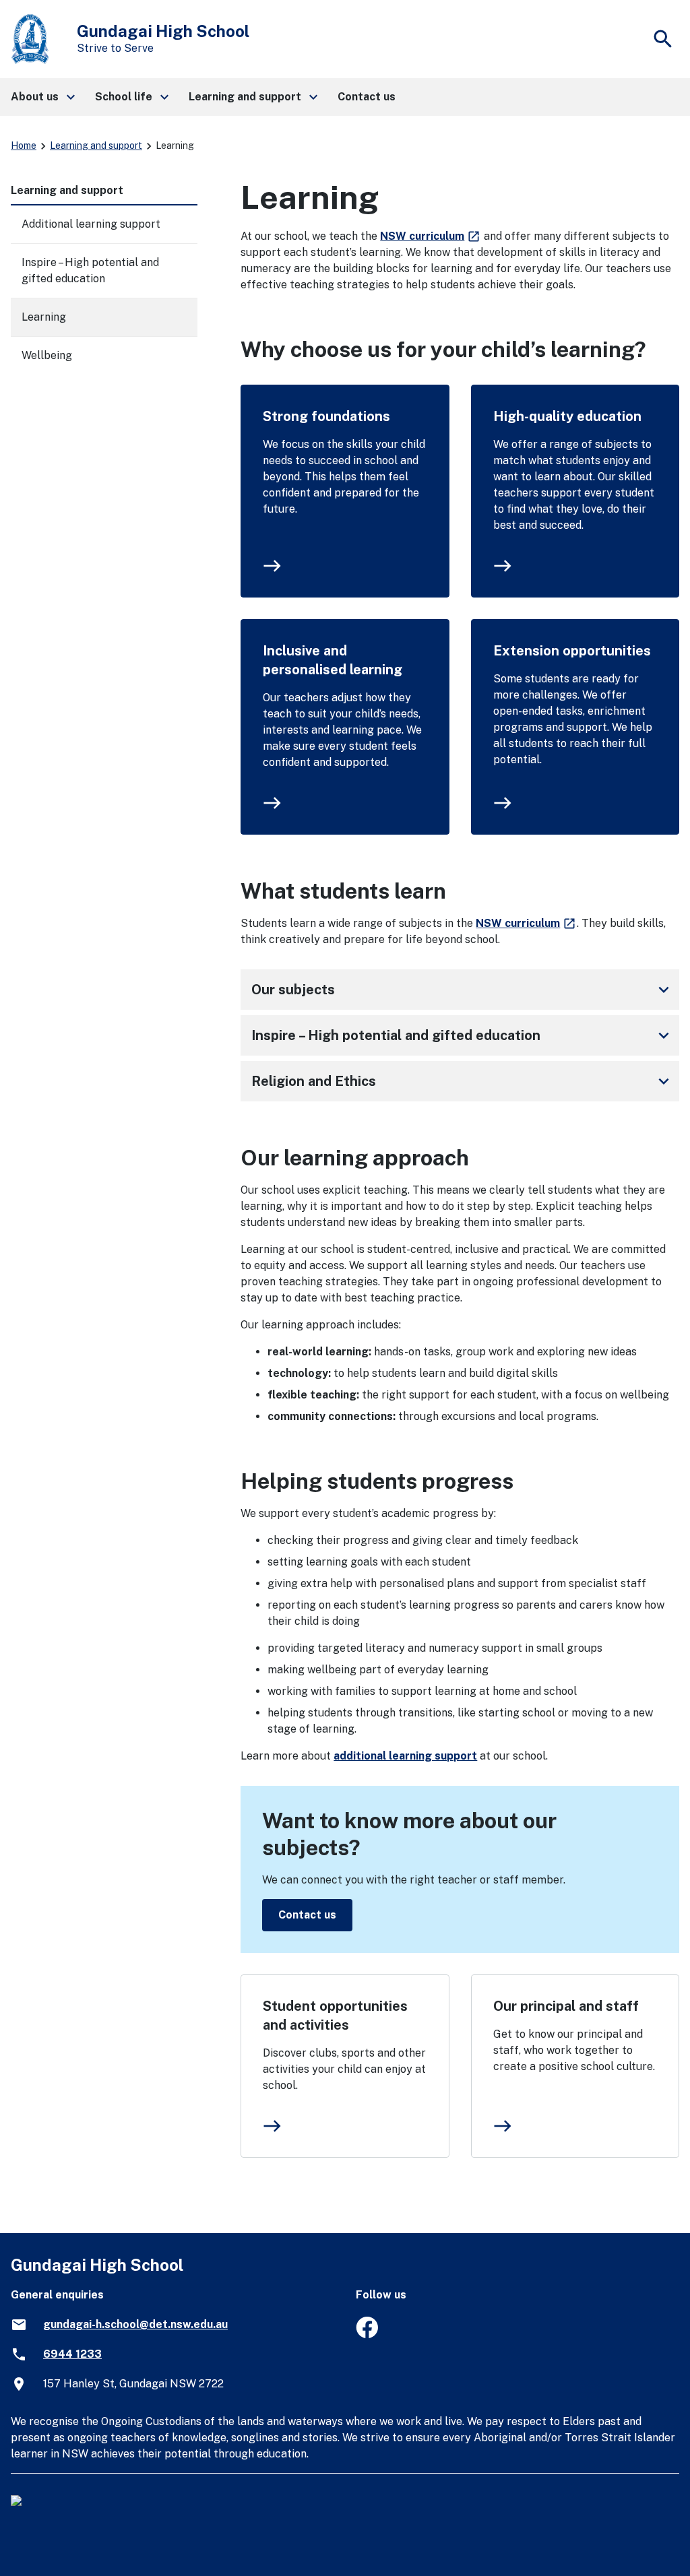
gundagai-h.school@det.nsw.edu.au (135, 2324)
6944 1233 (72, 2354)
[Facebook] (367, 2334)
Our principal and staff (566, 2006)
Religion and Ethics (463, 1081)
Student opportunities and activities (335, 2016)
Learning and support (96, 146)
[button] (42, 97)
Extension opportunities (572, 651)
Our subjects (463, 990)
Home (24, 146)
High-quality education (567, 416)
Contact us (307, 1915)
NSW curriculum (431, 236)
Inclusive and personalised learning (333, 660)
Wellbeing (47, 355)
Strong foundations (326, 416)
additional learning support (405, 1756)
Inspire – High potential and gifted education (463, 1035)
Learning (44, 317)
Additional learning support (91, 224)
